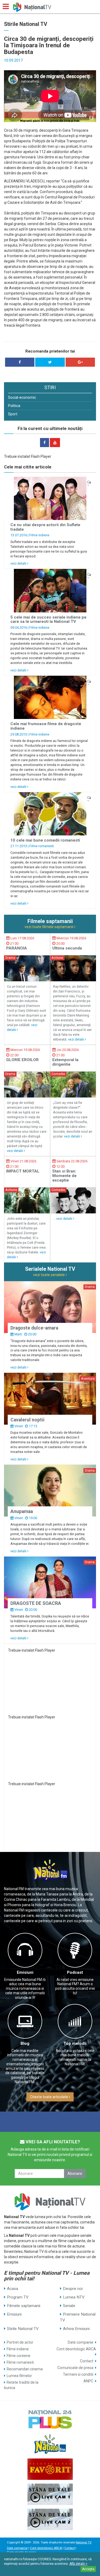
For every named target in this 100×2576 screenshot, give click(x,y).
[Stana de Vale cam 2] (50, 2519)
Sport (13, 414)
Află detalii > (78, 2564)
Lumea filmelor (19, 2376)
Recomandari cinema (25, 2369)
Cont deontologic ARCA (76, 2349)
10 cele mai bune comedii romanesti (45, 840)
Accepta (88, 2569)
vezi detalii (19, 563)
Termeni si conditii (78, 2374)
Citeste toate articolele (49, 2097)
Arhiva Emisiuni (76, 2329)
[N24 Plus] (50, 2419)
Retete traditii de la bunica (21, 2385)
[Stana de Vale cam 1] (50, 2494)
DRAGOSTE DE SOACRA (36, 1603)
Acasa (13, 2289)
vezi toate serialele (49, 1275)
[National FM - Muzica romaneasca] (50, 2444)
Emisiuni (25, 1972)
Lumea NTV (74, 2297)
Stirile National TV (23, 2329)
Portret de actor (20, 2342)
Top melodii (75, 2043)
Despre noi (73, 2289)
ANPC (88, 2381)
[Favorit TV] (50, 2469)
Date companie (81, 2342)
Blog (25, 2043)
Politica (14, 406)
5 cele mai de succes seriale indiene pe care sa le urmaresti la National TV (48, 619)
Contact (87, 2361)
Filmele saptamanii (24, 2306)
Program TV (18, 2297)
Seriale (69, 2306)
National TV (83, 2542)
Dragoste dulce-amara (34, 1328)
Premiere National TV (78, 2317)
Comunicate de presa (75, 2368)
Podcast (75, 1972)
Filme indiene (39, 535)
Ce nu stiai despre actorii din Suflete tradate (45, 527)
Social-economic (22, 397)
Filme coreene (19, 2356)
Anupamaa (22, 1511)
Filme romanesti (42, 846)
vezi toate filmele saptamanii (49, 927)
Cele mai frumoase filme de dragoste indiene (46, 726)
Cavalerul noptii (27, 1420)
